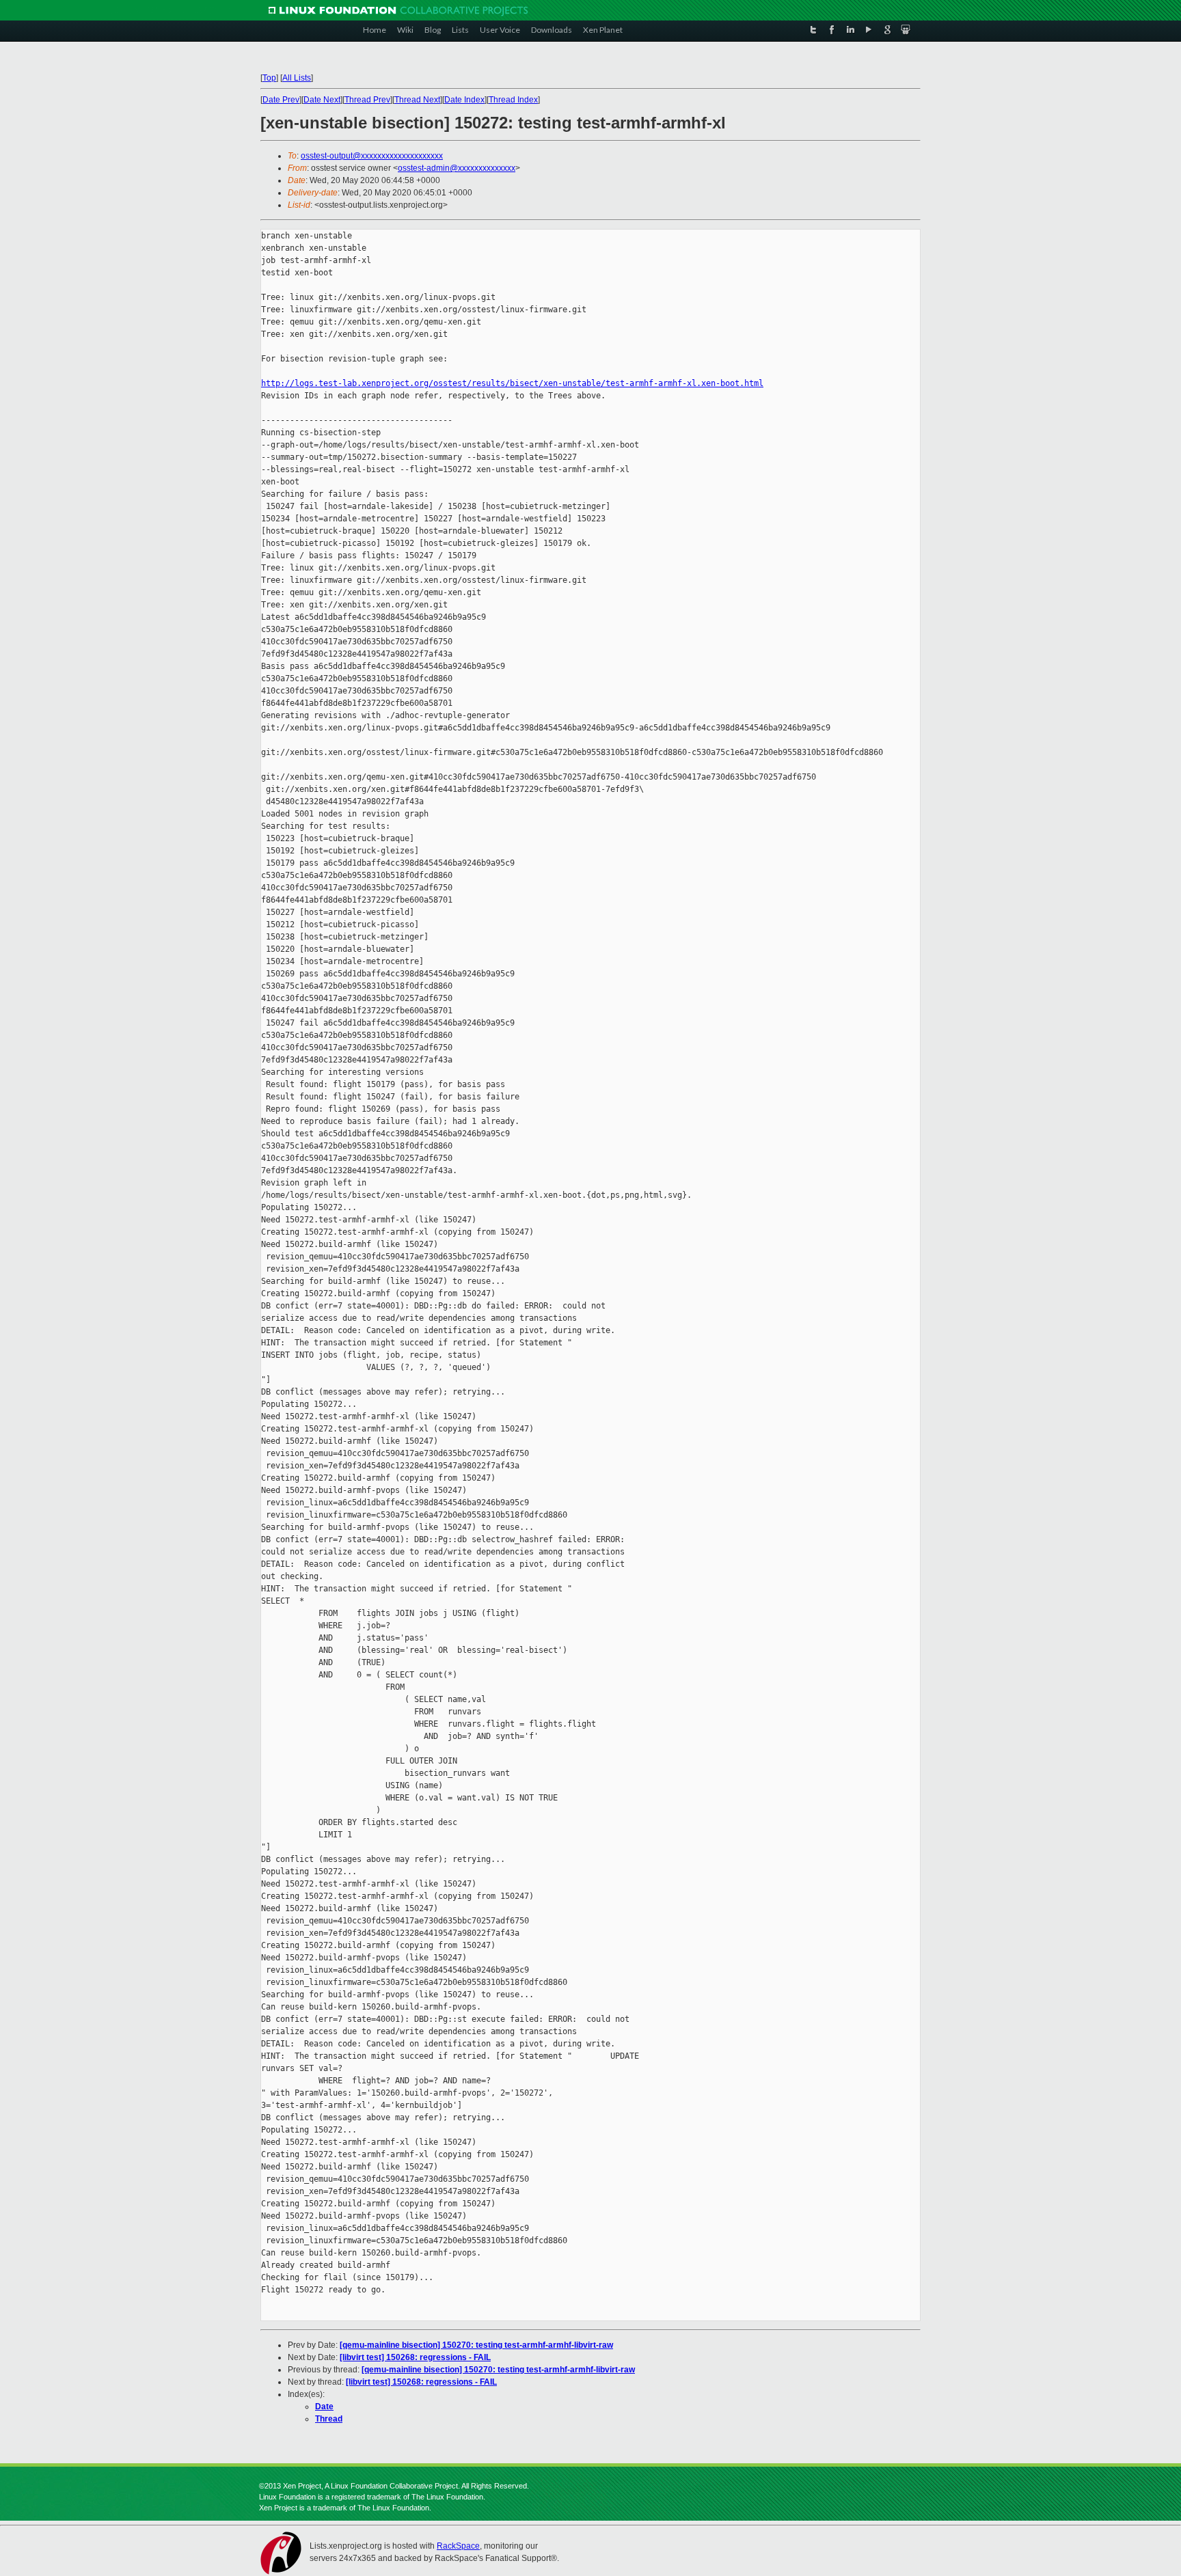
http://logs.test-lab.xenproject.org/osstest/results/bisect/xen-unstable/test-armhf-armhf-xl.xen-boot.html (512, 383)
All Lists (297, 78)
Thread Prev (367, 100)
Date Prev (281, 100)
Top (269, 78)
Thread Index (513, 100)
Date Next (322, 100)
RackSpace (458, 2546)
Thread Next (417, 100)
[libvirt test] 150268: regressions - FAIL (415, 2357)
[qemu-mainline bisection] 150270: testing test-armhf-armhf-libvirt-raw (476, 2345)
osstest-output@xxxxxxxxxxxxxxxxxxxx (372, 156)
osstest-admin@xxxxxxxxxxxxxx (457, 168)
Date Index (464, 100)
